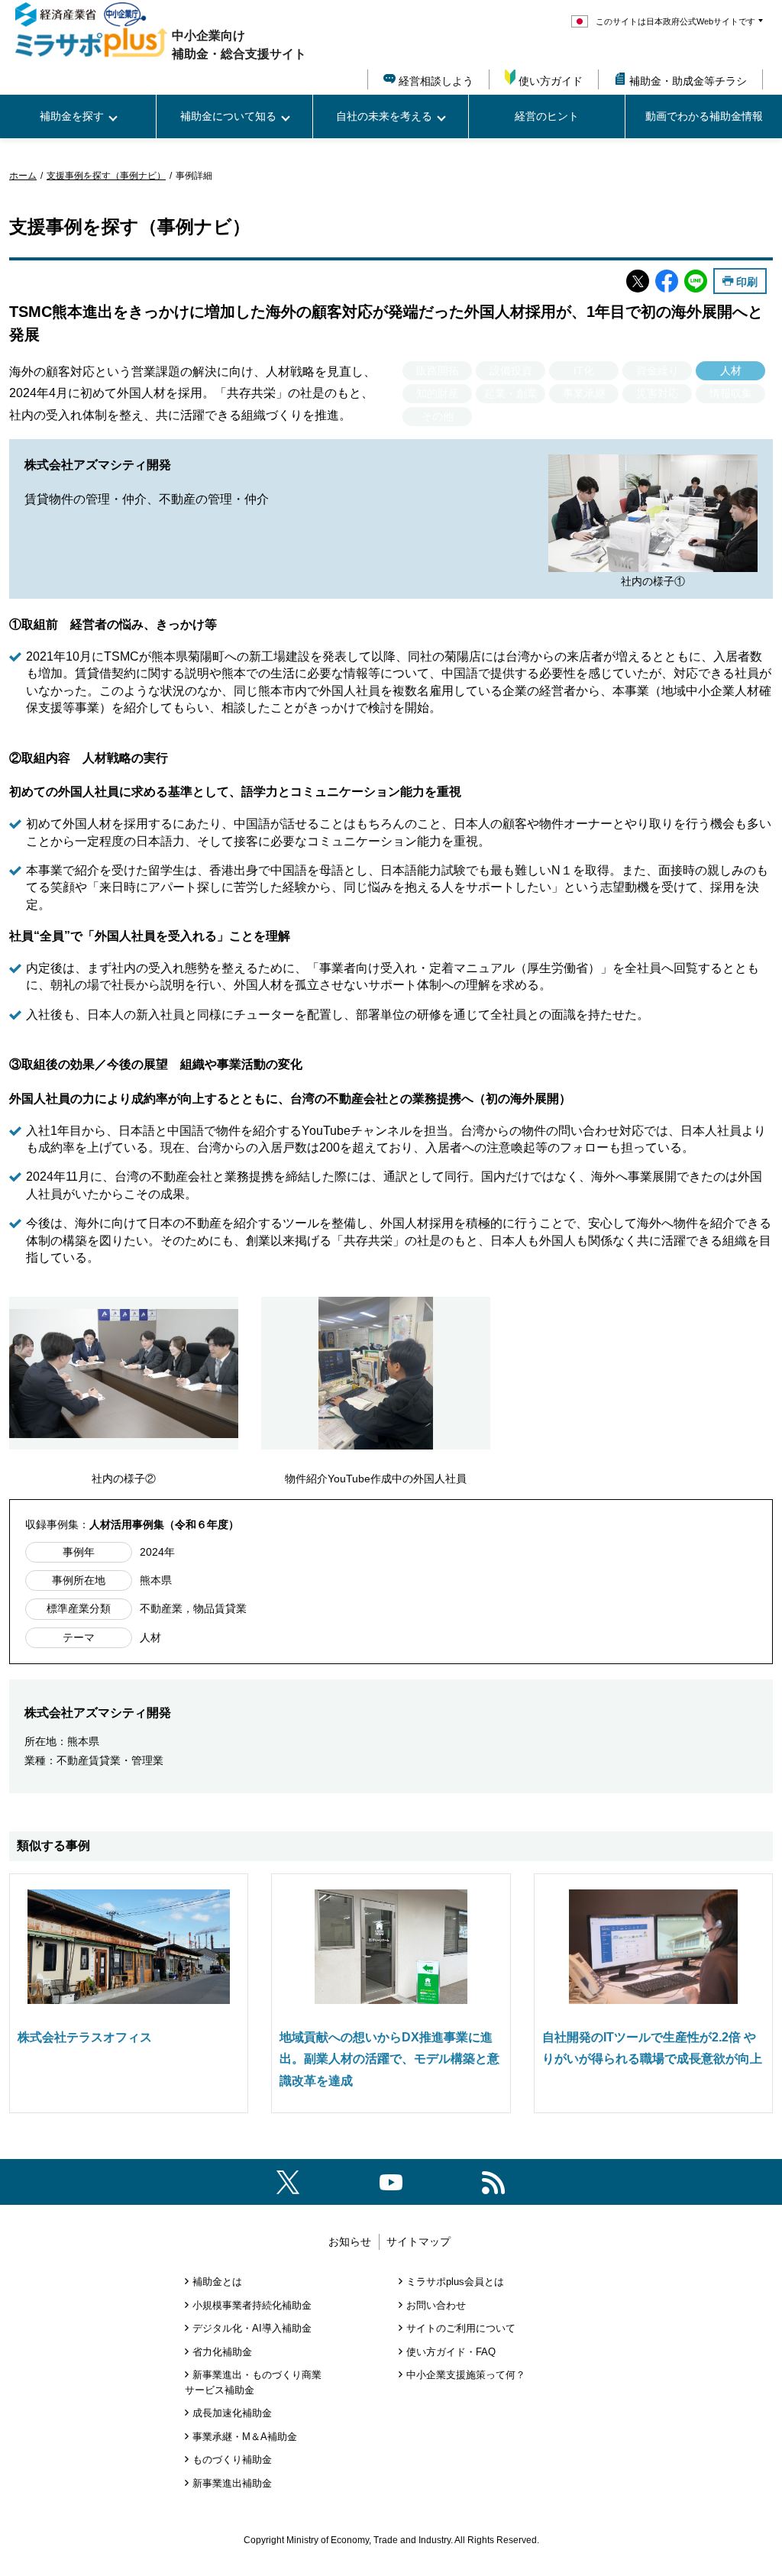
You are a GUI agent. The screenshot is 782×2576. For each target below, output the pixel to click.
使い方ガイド (551, 81)
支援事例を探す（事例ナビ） (106, 176)
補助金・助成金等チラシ (688, 81)
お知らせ (350, 2241)
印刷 (747, 281)
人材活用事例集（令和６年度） (164, 1524)
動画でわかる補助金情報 (704, 116)
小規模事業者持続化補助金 (252, 2305)
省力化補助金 (222, 2352)
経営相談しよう (436, 81)
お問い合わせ (436, 2305)
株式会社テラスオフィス (85, 2037)
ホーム (23, 176)
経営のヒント (547, 116)
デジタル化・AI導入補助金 (252, 2328)
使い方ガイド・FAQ (451, 2352)
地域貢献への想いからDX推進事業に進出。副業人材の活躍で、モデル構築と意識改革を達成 (389, 2059)
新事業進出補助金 (232, 2483)
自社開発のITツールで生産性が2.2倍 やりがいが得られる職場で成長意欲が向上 (652, 2048)
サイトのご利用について (461, 2328)
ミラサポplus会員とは (455, 2282)
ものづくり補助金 (232, 2460)
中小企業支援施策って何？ (466, 2375)
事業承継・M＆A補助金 (245, 2437)
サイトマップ (418, 2241)
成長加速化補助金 (232, 2413)
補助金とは (217, 2282)
